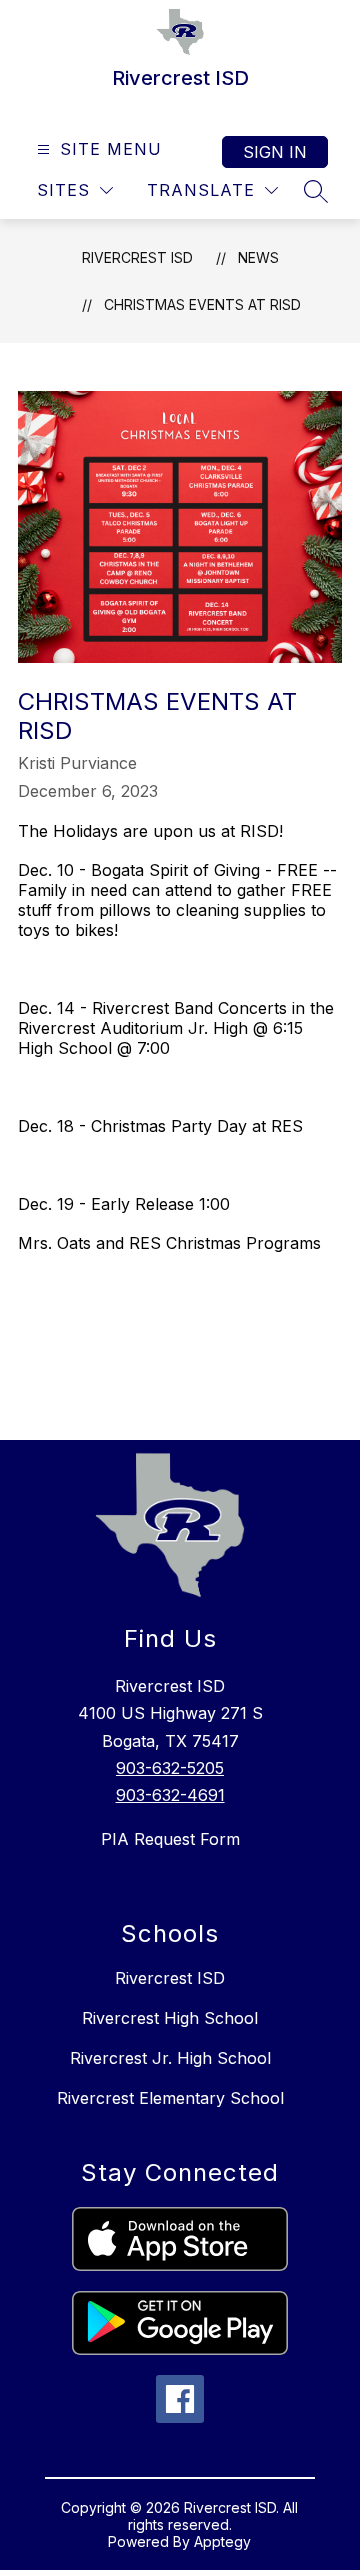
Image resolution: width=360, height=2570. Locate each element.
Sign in (275, 152)
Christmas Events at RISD (202, 304)
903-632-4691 (170, 1795)
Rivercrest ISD (137, 257)
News (258, 257)
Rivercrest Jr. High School (170, 2058)
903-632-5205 (170, 1768)
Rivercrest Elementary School (170, 2098)
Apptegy (222, 2541)
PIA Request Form (170, 1839)
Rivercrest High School (170, 2018)
